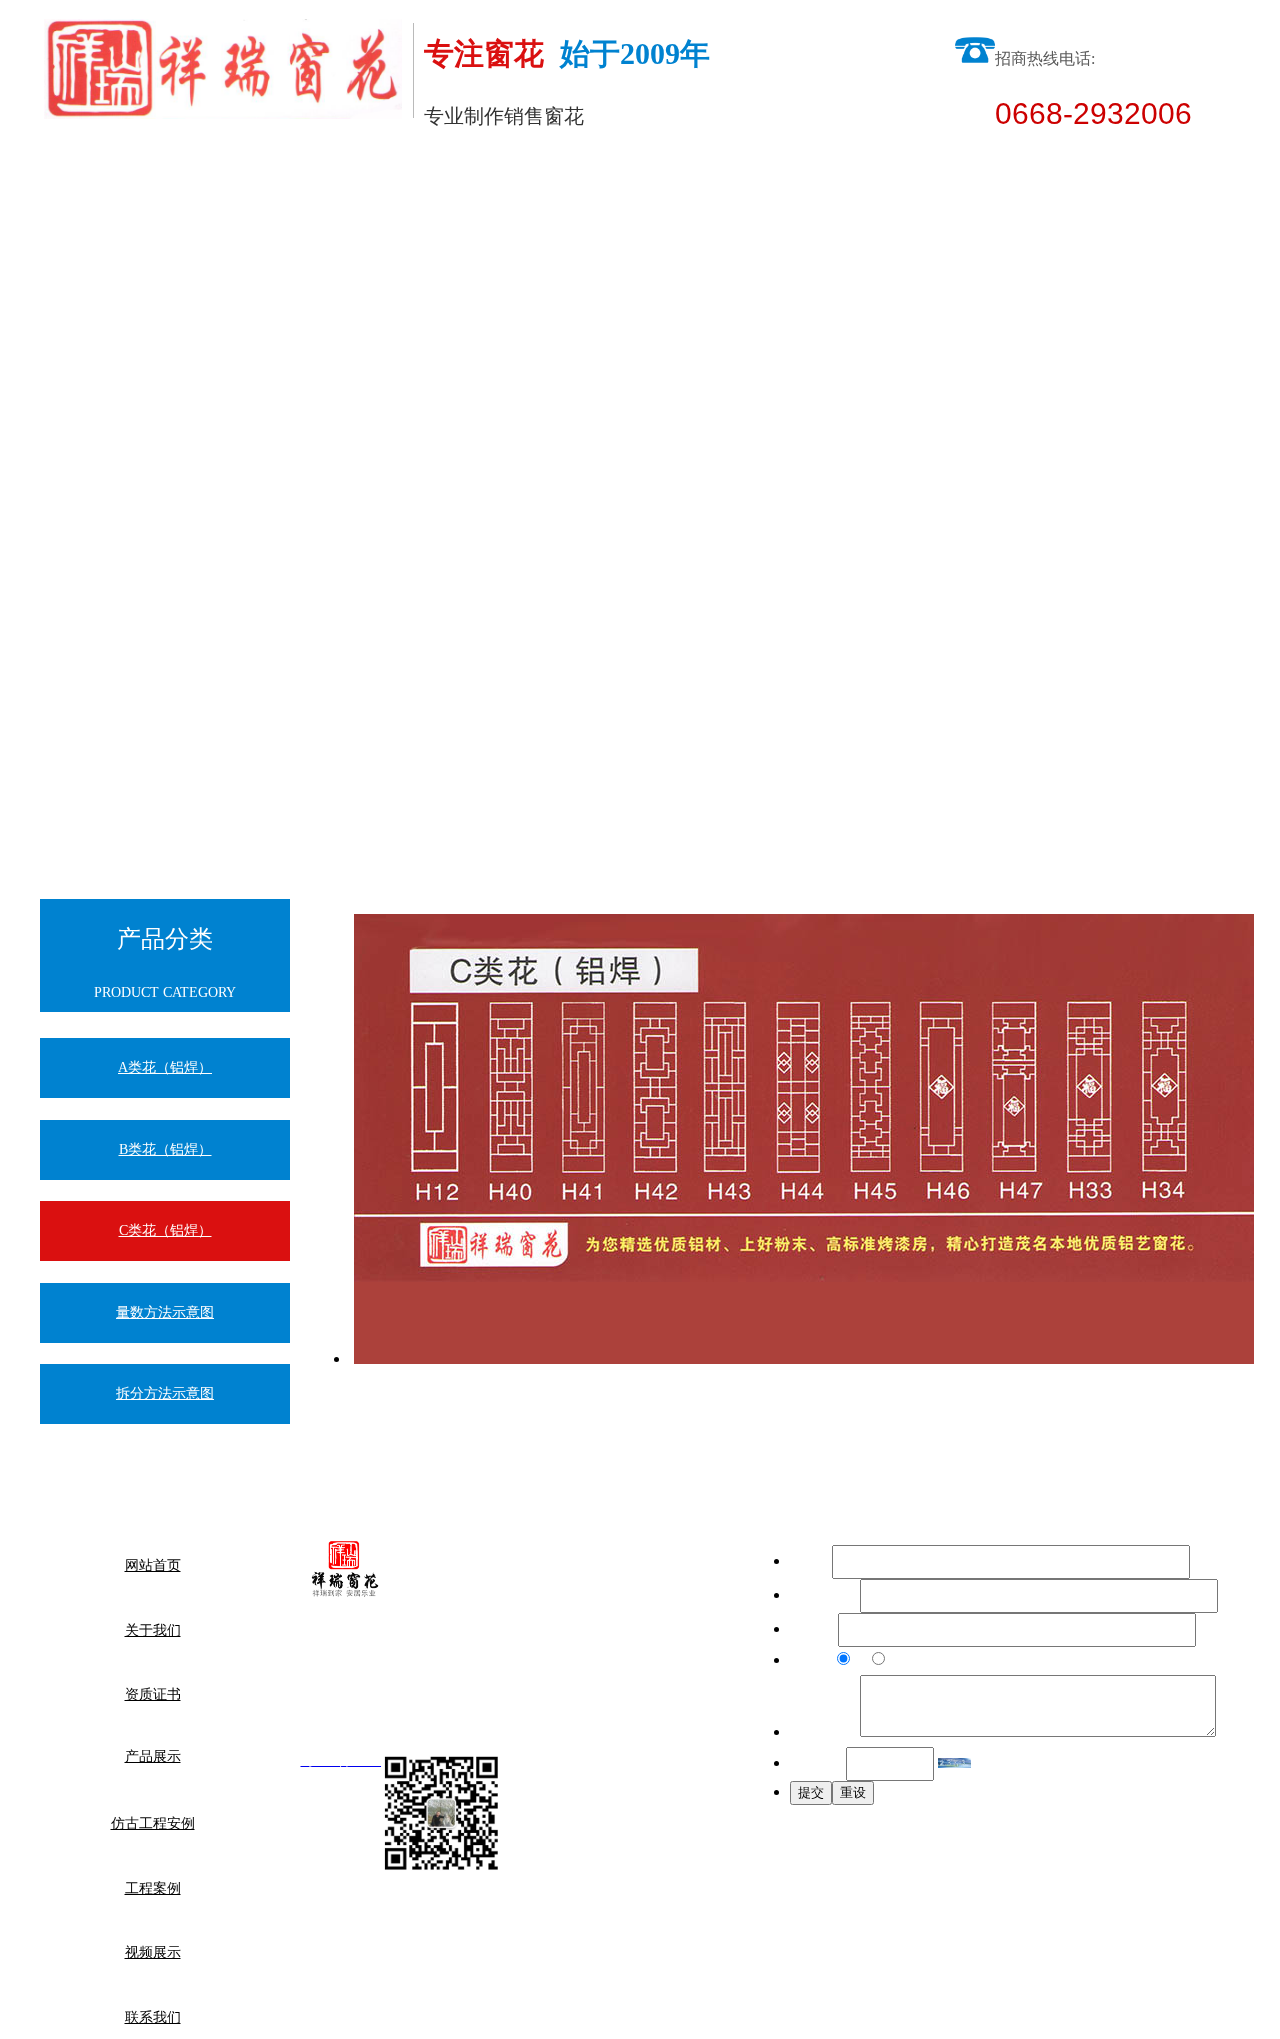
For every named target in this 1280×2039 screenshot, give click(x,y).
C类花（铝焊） (165, 1230)
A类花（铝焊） (165, 1067)
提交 (811, 1792)
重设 (853, 1792)
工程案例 (305, 169)
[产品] (804, 1359)
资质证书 (153, 1694)
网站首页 (153, 1565)
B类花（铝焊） (165, 1149)
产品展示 (153, 1756)
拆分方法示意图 (165, 1393)
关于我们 (153, 1630)
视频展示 (455, 169)
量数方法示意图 (165, 1312)
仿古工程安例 (155, 169)
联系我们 (153, 2017)
